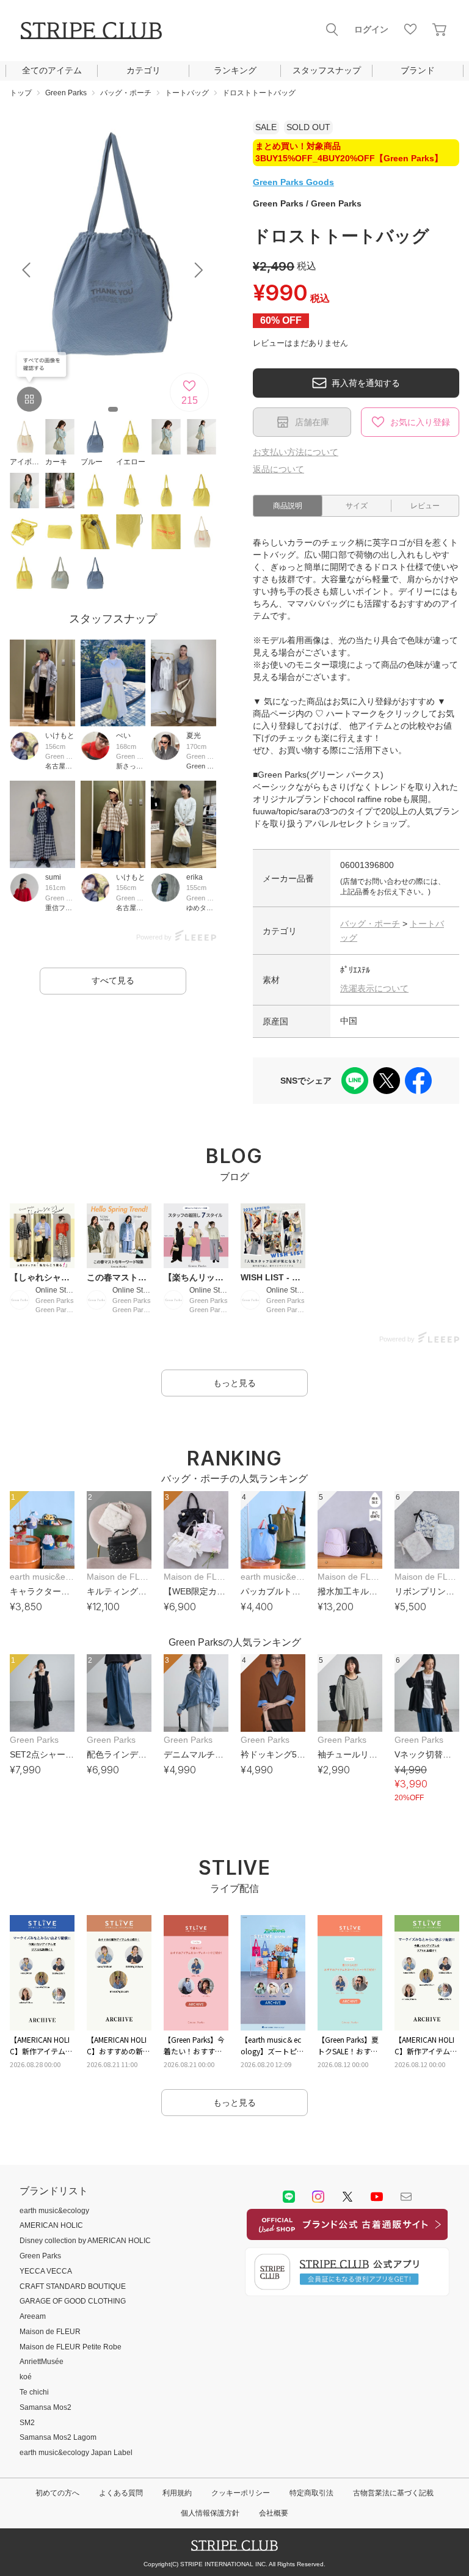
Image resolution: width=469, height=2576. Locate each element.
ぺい (123, 735)
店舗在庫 (312, 422)
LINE (289, 2197)
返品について (278, 469)
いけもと (60, 735)
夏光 (194, 735)
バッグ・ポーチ (370, 924)
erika (195, 877)
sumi (53, 877)
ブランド (418, 70)
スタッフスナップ (327, 70)
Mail (406, 2197)
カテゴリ (144, 70)
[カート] (440, 29)
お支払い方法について (296, 452)
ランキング (235, 70)
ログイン (371, 29)
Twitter (347, 2197)
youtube (377, 2197)
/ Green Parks (307, 203)
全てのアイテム (52, 70)
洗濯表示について (374, 988)
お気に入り (410, 29)
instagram (318, 2197)
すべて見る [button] (113, 980)
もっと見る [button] (234, 1383)
